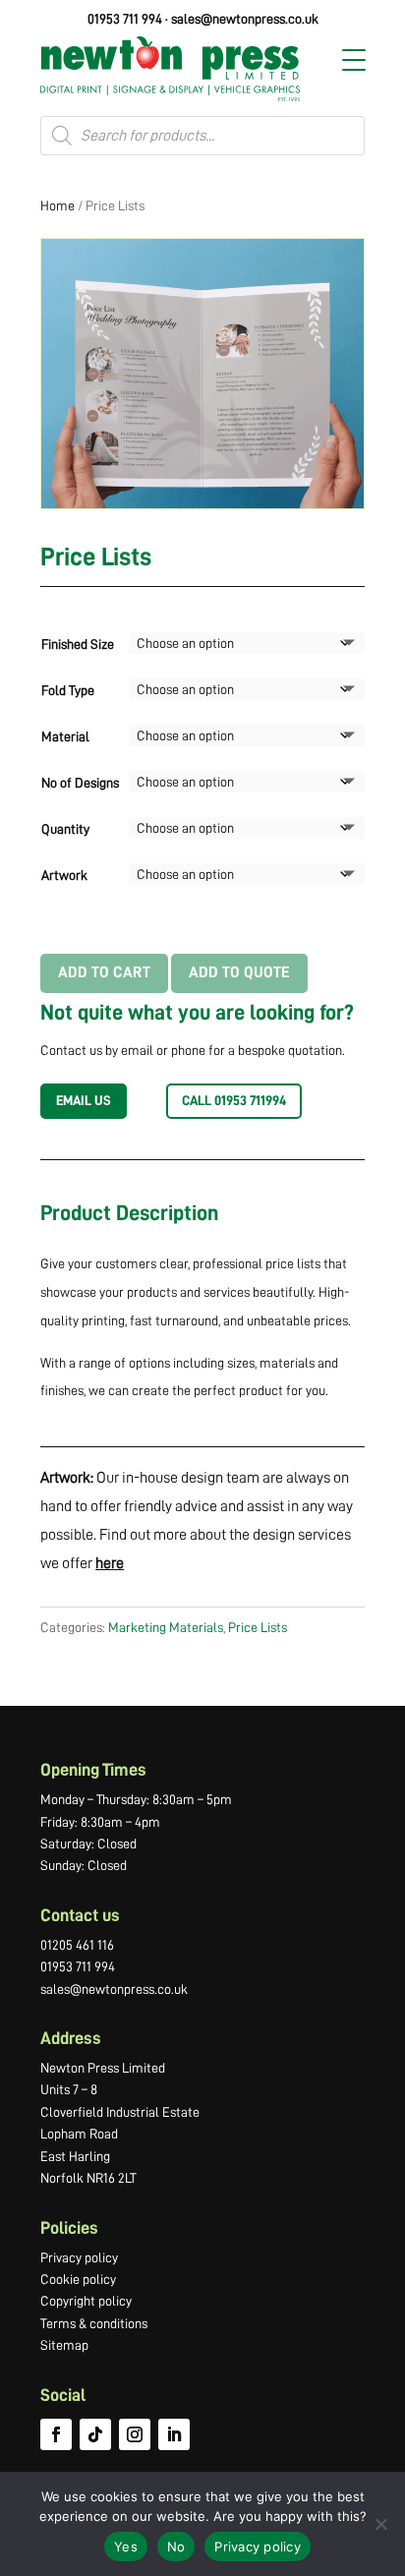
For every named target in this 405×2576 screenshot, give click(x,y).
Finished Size (78, 644)
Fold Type (68, 690)
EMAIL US (84, 1100)
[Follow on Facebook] (56, 2434)
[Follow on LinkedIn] (174, 2434)
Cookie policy (78, 2279)
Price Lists (258, 1627)
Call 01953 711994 (234, 1100)
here (110, 1563)
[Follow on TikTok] (95, 2434)
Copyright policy (86, 2301)
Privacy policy (79, 2257)
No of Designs (80, 783)
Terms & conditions (94, 2323)
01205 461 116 (77, 1945)
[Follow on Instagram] (135, 2434)
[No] (380, 2524)
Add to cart (104, 972)
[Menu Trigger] (354, 60)
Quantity (65, 829)
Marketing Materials (166, 1627)
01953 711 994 (125, 19)
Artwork (64, 875)
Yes (126, 2547)
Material (65, 736)
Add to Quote (239, 972)
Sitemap (64, 2345)
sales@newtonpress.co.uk (245, 19)
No (176, 2547)
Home (58, 205)
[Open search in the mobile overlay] (202, 136)
